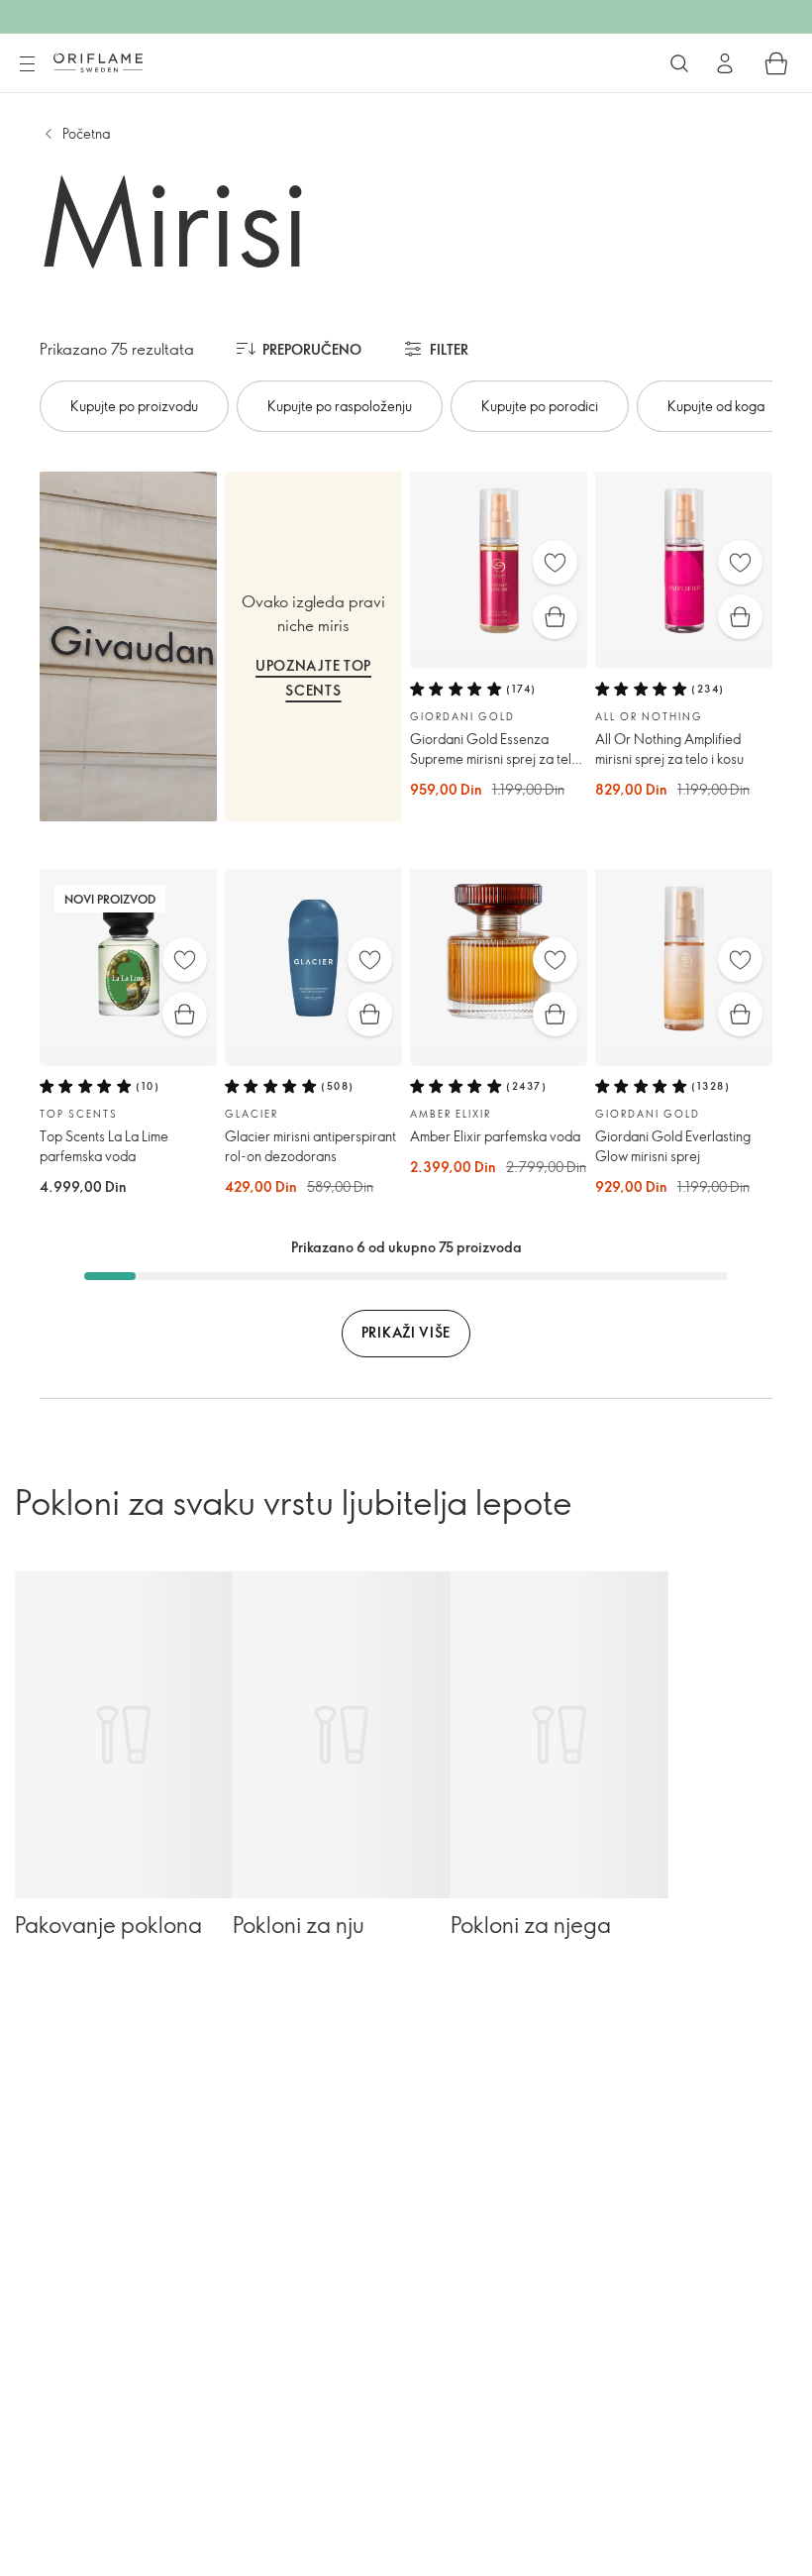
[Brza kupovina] (555, 617)
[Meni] (27, 64)
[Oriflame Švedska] (98, 62)
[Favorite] (555, 562)
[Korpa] (776, 63)
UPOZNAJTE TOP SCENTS (313, 678)
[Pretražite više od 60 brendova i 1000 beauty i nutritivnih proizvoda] (679, 63)
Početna (86, 133)
